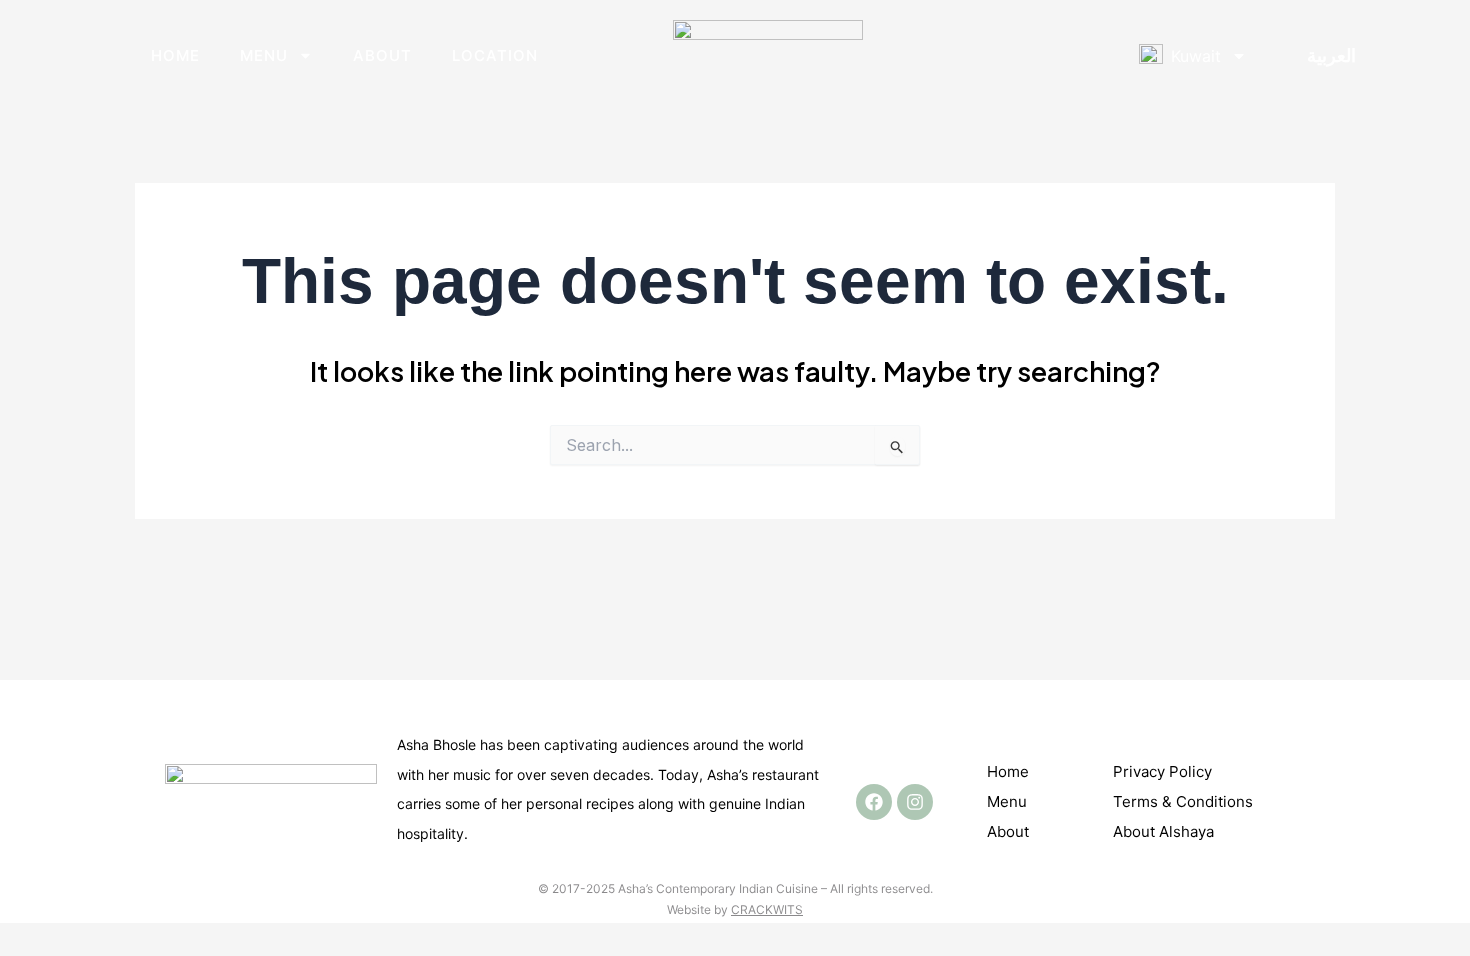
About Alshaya (1163, 831)
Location (495, 55)
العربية (1331, 56)
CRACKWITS (767, 909)
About (382, 55)
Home (175, 55)
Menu (264, 55)
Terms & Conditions (1183, 801)
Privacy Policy (1162, 771)
